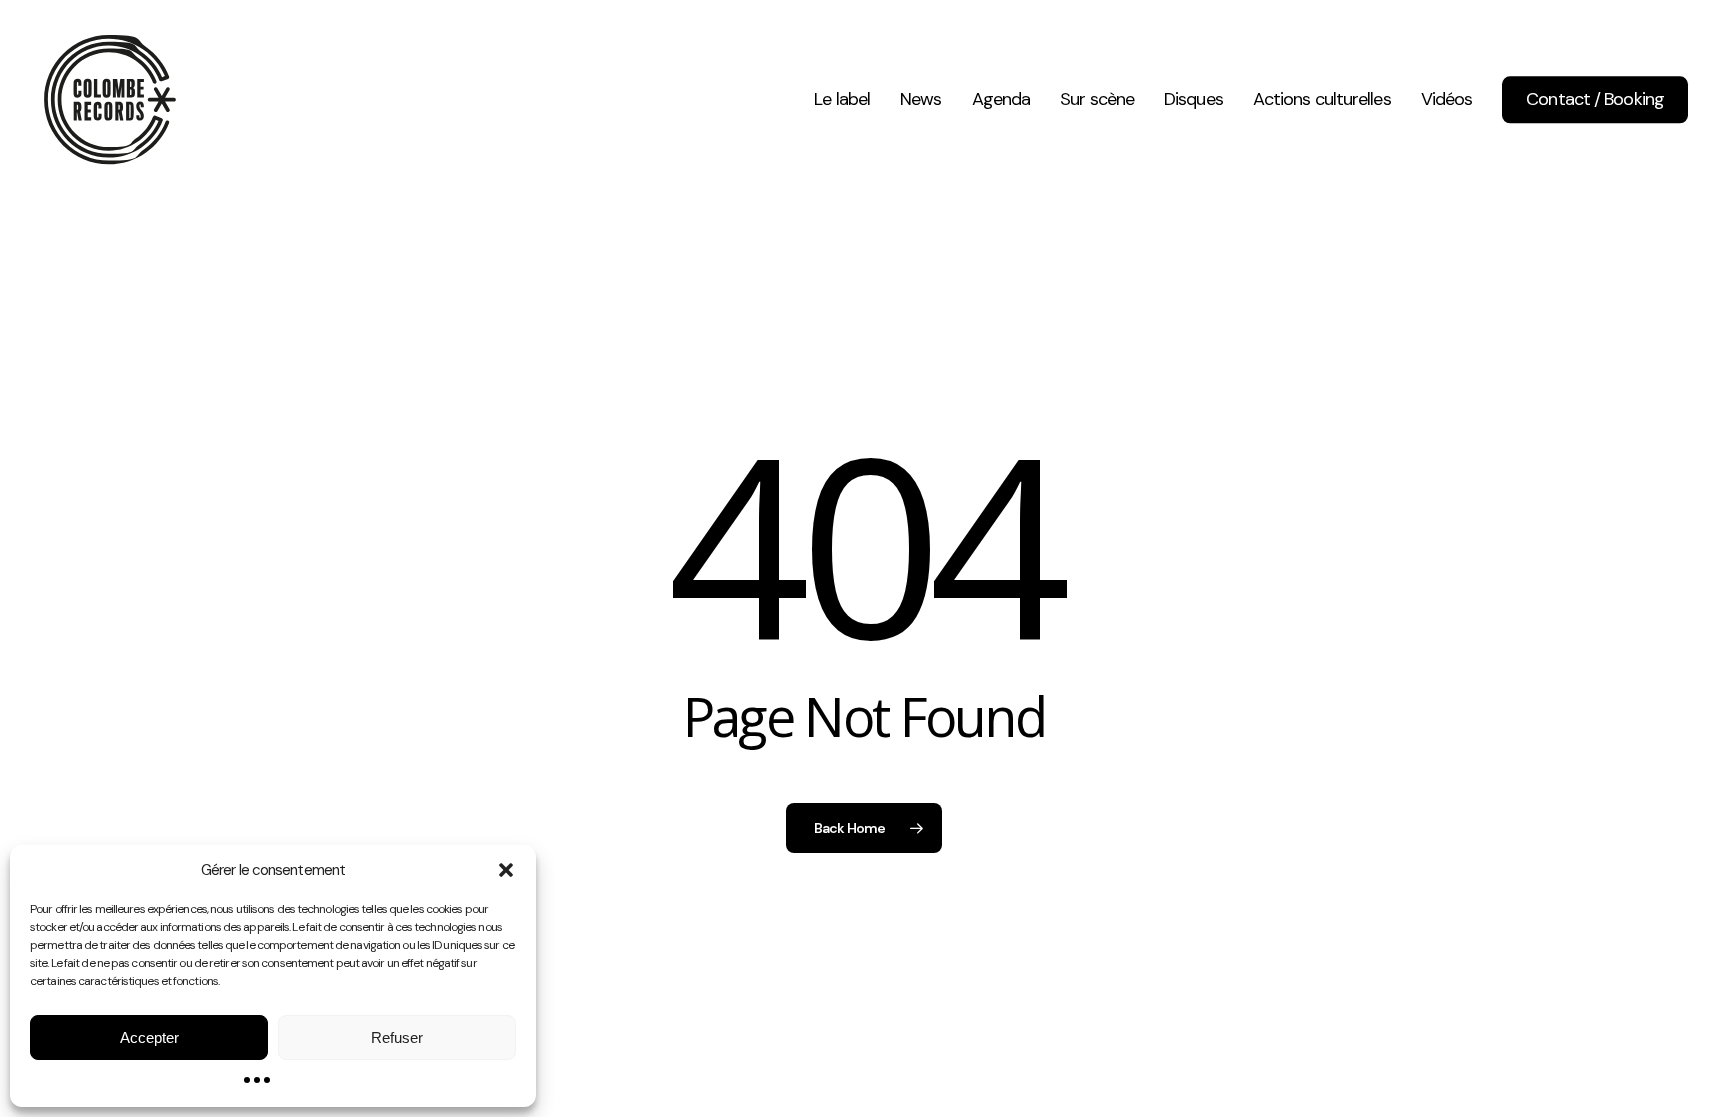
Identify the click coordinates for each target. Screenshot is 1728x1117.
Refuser (397, 1037)
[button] (506, 870)
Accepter (149, 1037)
